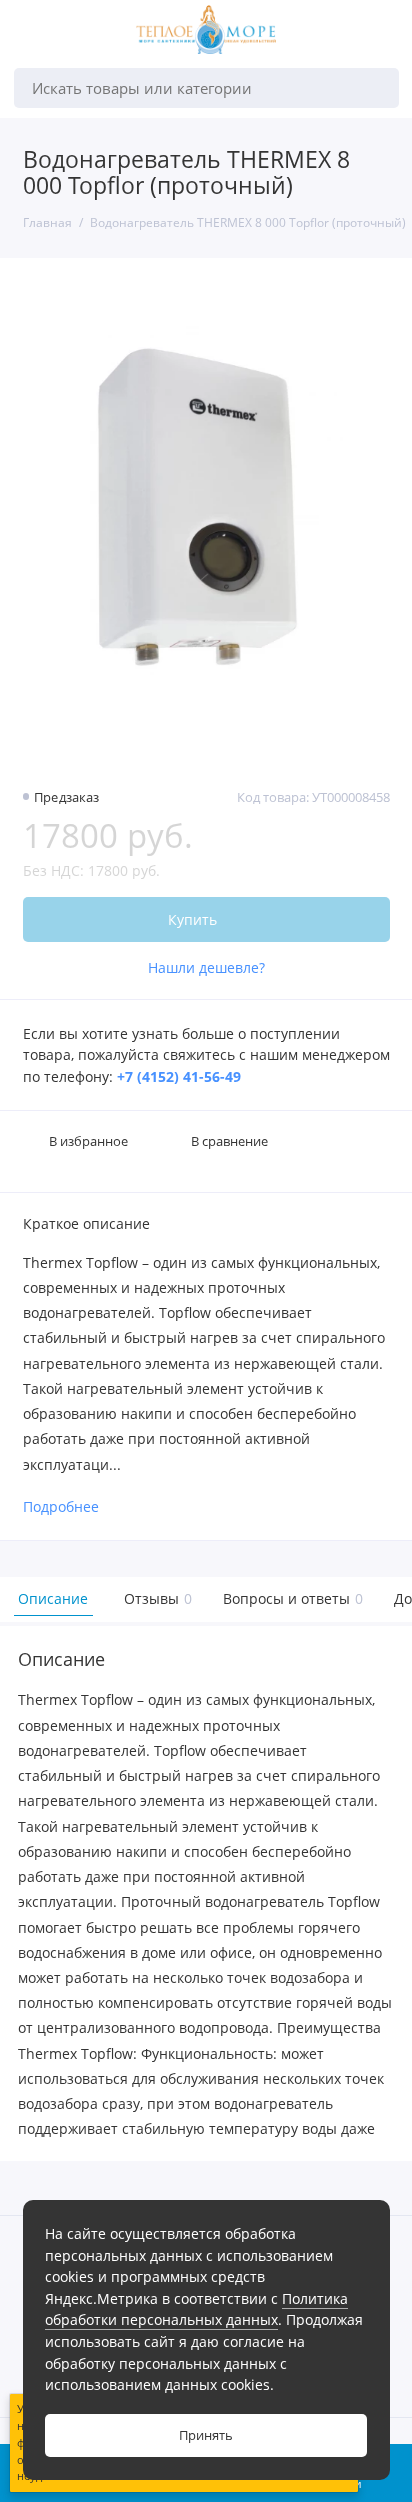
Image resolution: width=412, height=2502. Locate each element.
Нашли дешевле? (206, 968)
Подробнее (61, 1507)
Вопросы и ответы (290, 1598)
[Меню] (34, 34)
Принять (206, 2435)
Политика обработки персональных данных (196, 2309)
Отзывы (155, 1598)
